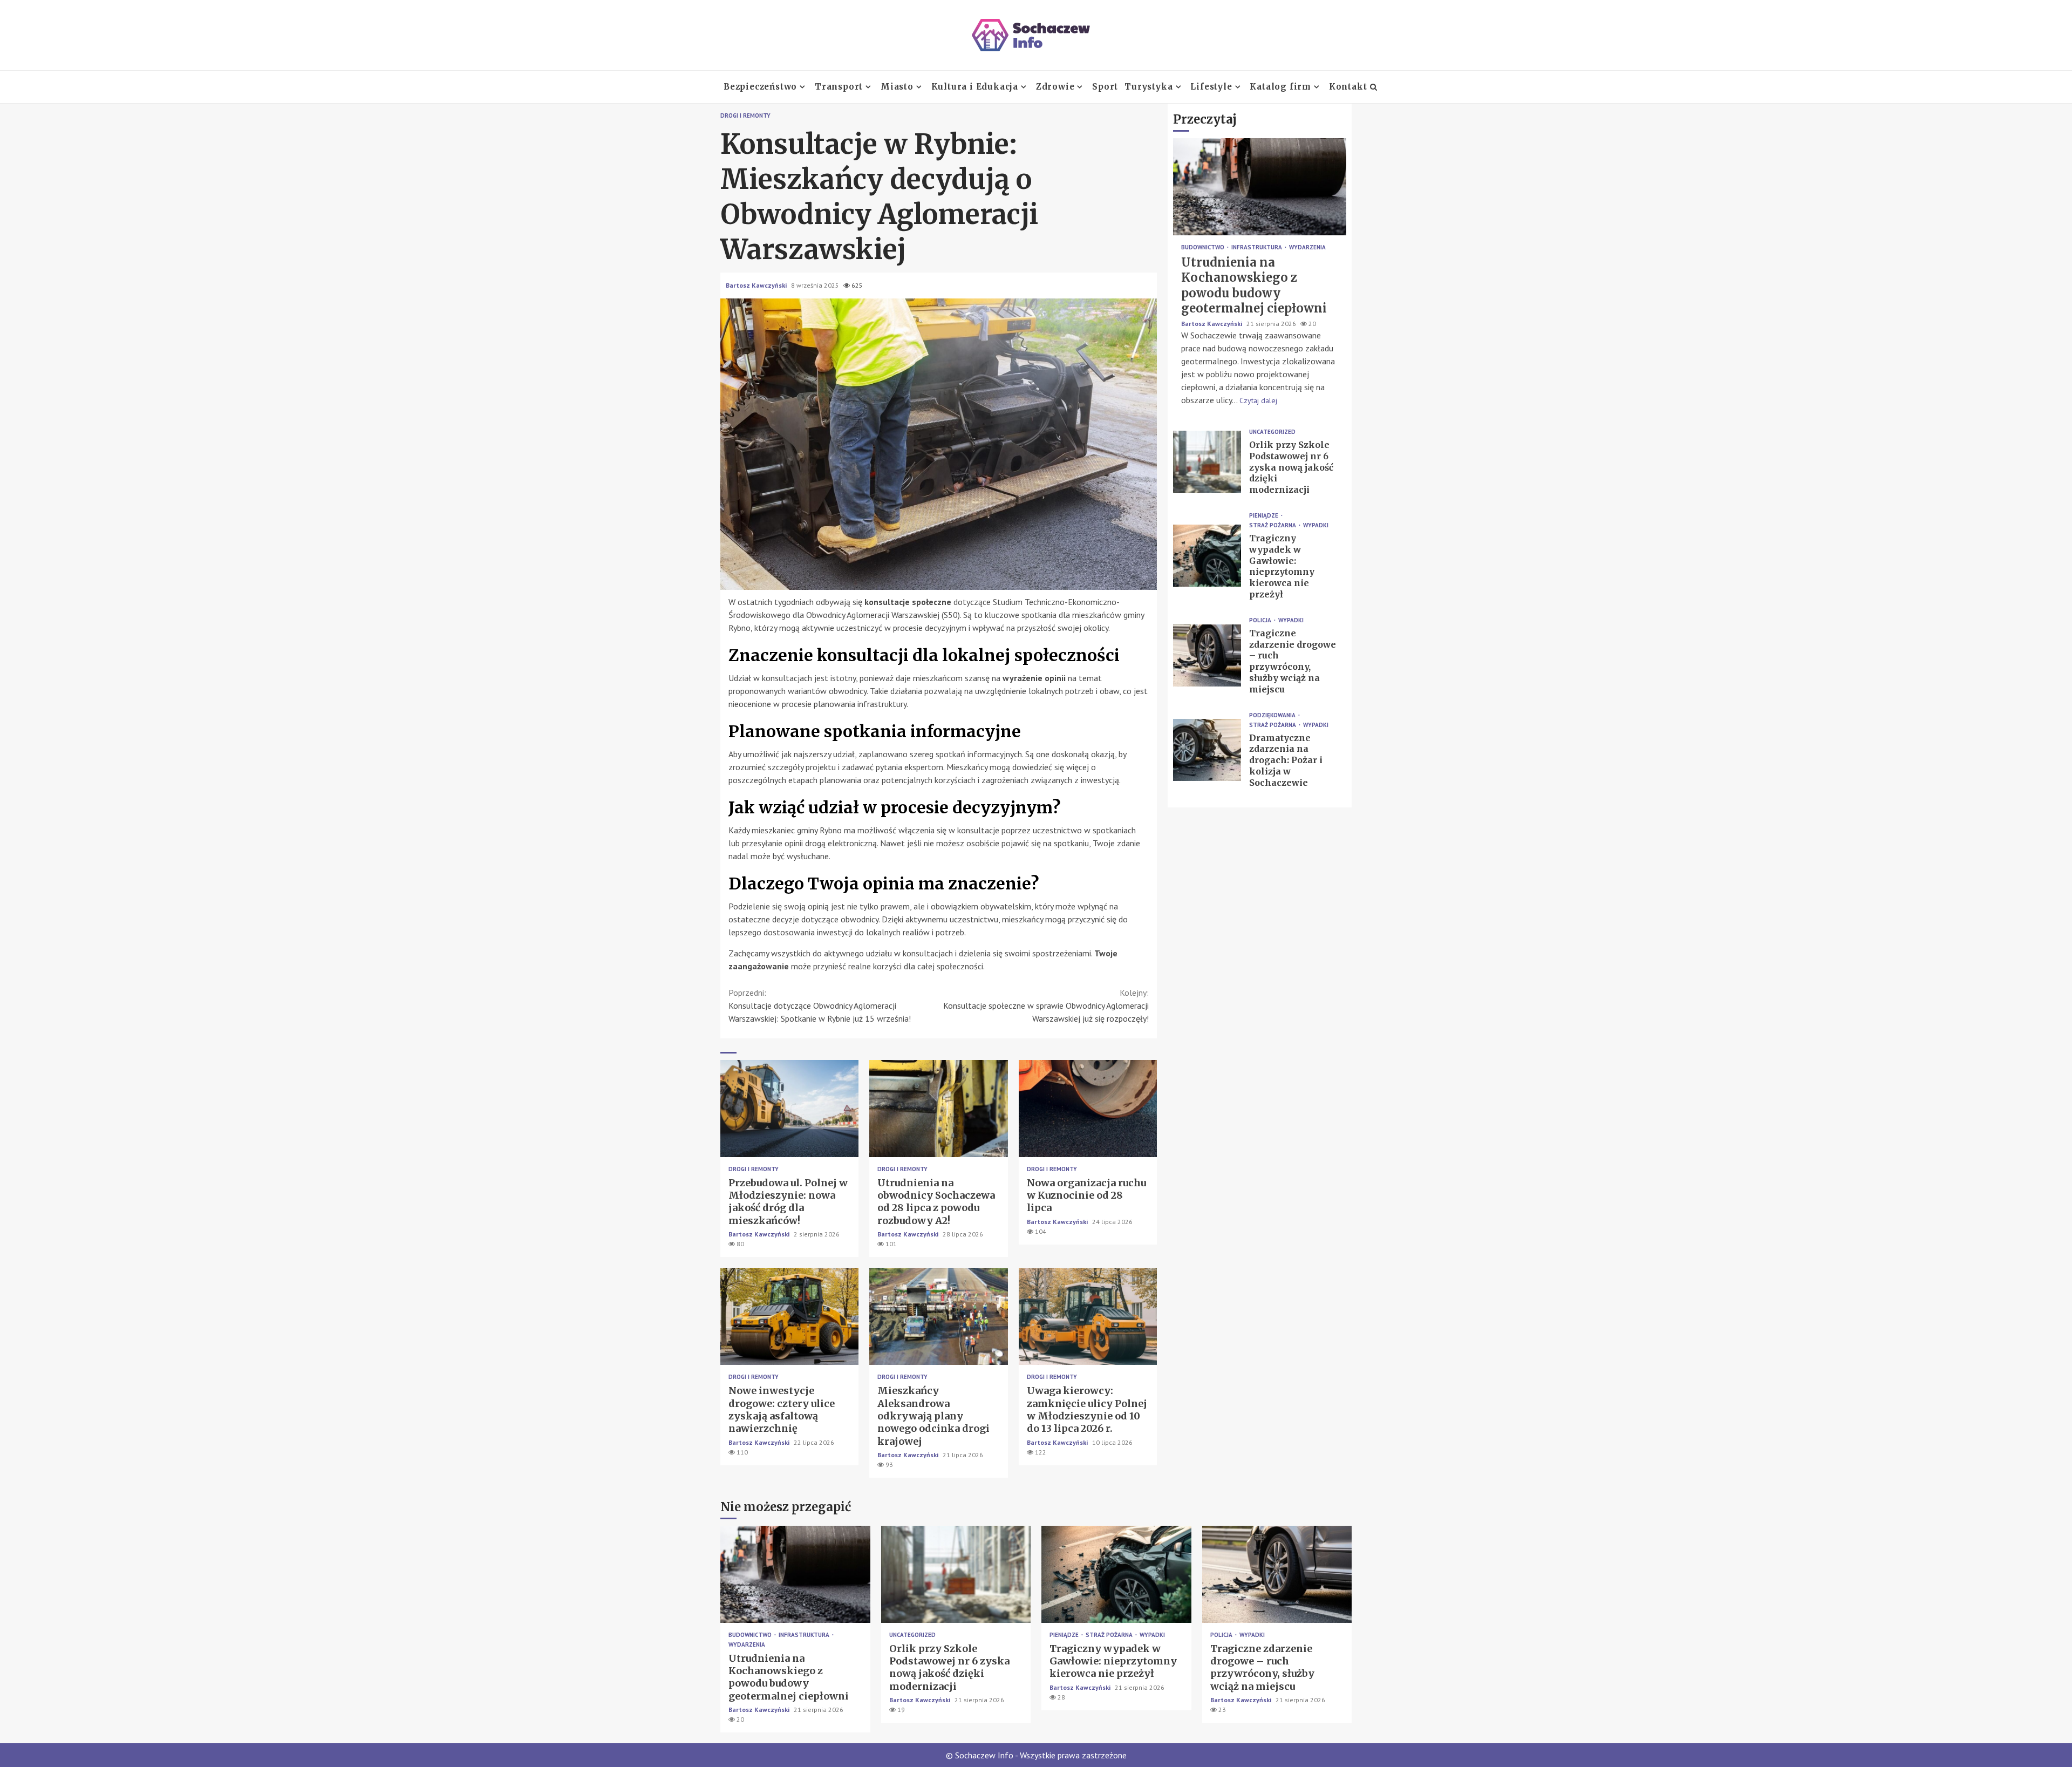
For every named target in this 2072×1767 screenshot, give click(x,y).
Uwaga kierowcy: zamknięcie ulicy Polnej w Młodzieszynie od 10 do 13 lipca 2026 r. (1088, 1316)
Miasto (897, 87)
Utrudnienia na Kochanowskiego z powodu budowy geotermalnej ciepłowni (1260, 187)
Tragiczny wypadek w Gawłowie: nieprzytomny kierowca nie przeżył (1207, 556)
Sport (1105, 87)
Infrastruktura (1257, 247)
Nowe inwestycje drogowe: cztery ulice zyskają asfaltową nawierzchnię (789, 1316)
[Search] (1374, 87)
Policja (1261, 620)
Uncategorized (1272, 432)
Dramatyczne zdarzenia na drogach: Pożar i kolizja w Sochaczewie (1207, 750)
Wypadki (1316, 525)
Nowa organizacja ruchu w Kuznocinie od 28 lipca (1088, 1109)
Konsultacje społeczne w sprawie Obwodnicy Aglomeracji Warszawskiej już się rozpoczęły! (1046, 1005)
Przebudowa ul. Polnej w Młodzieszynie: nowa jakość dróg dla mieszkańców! (789, 1109)
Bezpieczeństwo (760, 87)
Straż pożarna (1273, 525)
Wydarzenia (1307, 247)
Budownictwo (1204, 247)
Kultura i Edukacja (975, 87)
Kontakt (1348, 87)
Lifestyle (1211, 87)
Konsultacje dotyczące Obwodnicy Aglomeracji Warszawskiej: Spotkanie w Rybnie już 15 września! (820, 1005)
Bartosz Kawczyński (757, 285)
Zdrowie (1055, 87)
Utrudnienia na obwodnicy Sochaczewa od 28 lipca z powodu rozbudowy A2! (938, 1109)
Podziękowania (1273, 715)
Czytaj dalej (1258, 400)
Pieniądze (1265, 516)
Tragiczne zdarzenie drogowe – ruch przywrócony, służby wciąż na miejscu (1207, 655)
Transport (839, 87)
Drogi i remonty (745, 116)
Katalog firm (1280, 87)
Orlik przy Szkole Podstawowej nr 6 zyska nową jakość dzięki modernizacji (1207, 462)
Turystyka (1149, 87)
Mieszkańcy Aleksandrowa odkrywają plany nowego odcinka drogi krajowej (938, 1316)
